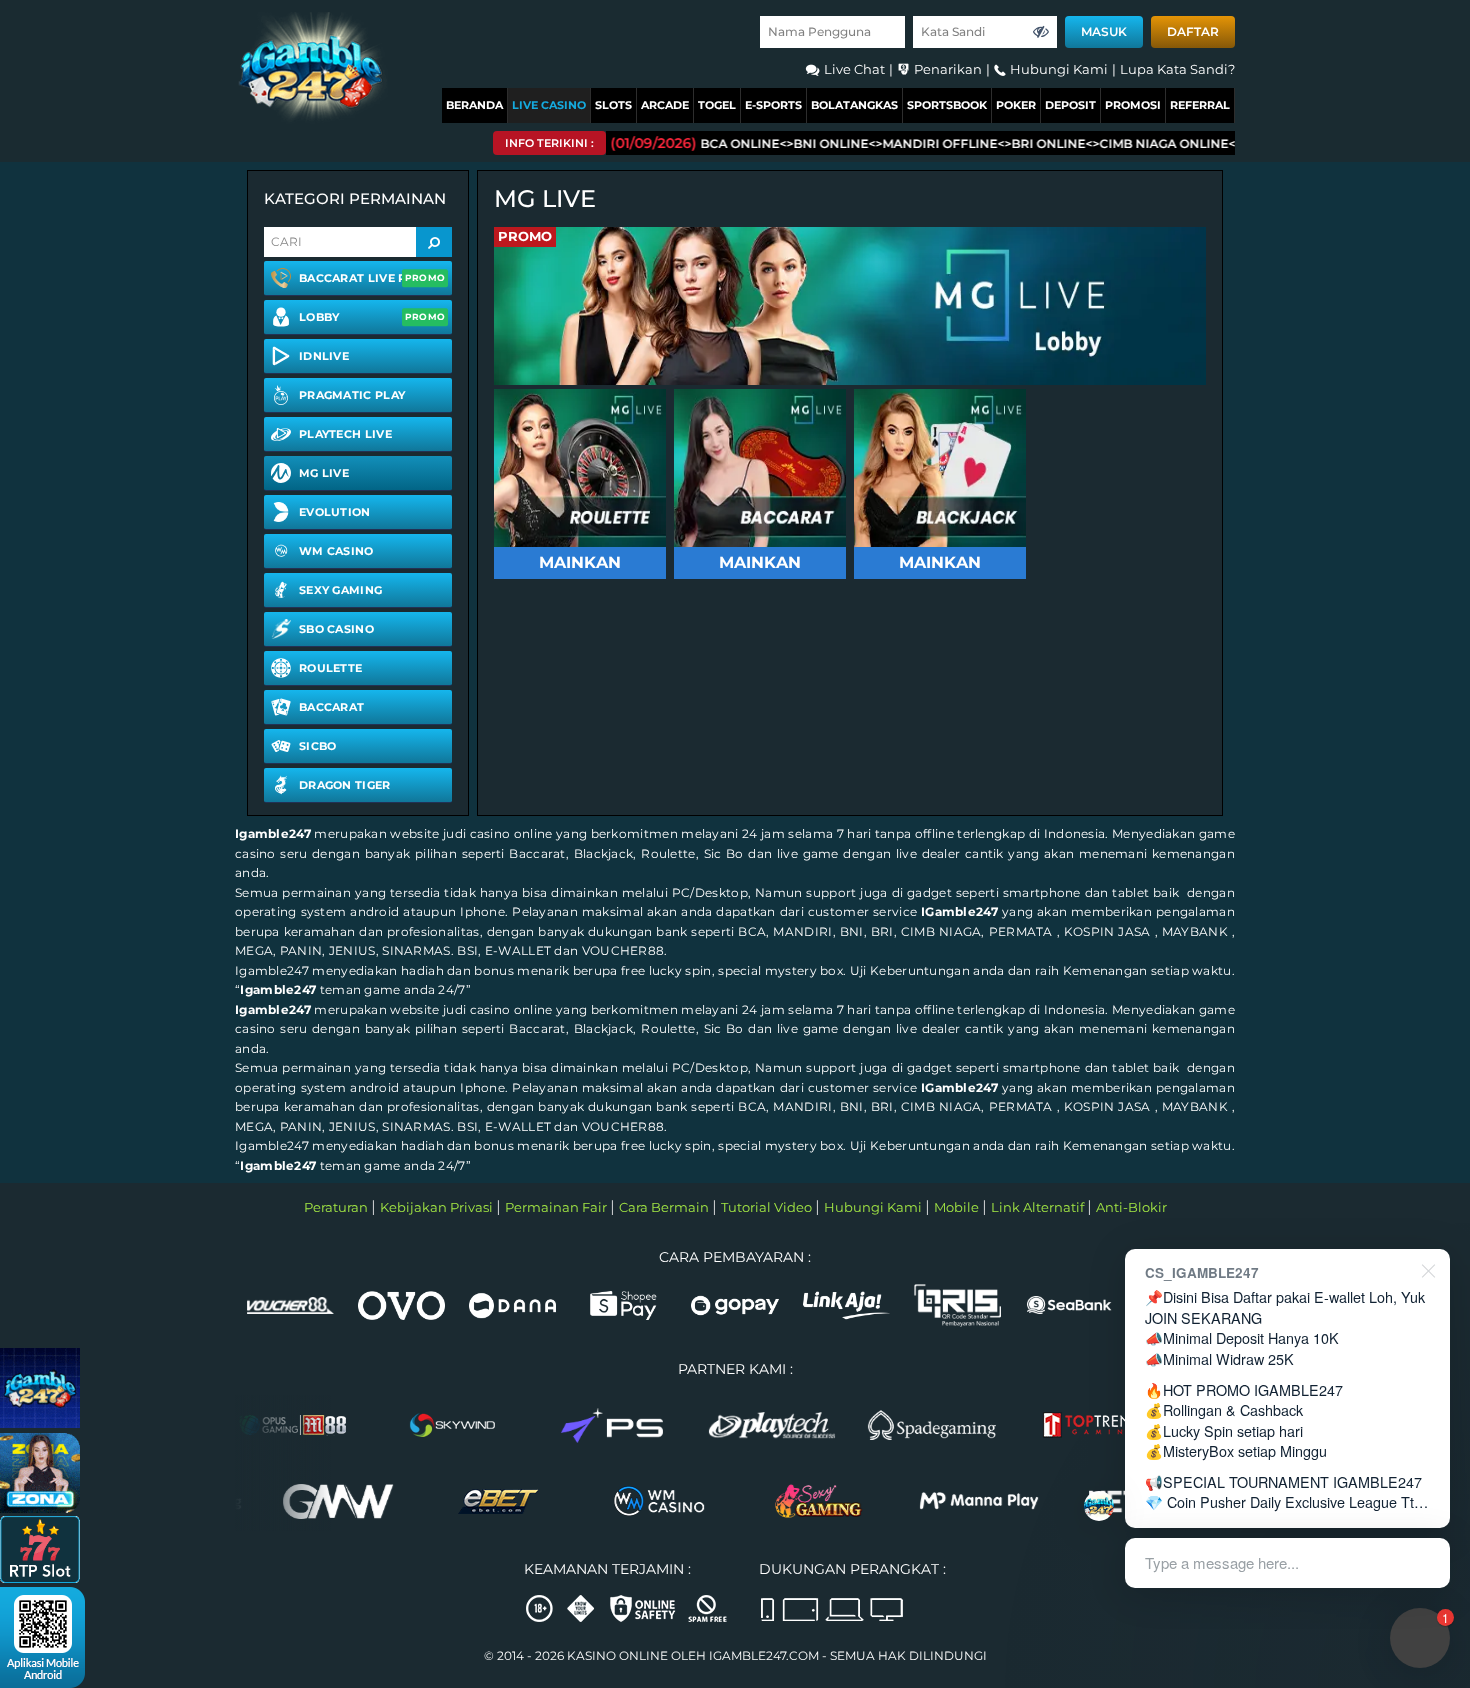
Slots (613, 105)
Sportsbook (947, 105)
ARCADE (665, 105)
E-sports (773, 105)
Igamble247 (273, 833)
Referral (1200, 105)
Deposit (1070, 105)
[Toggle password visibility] (1041, 32)
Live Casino (549, 105)
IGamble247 (959, 911)
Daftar (1193, 31)
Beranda (474, 105)
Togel (717, 105)
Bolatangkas (854, 105)
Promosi (1133, 105)
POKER (1016, 105)
